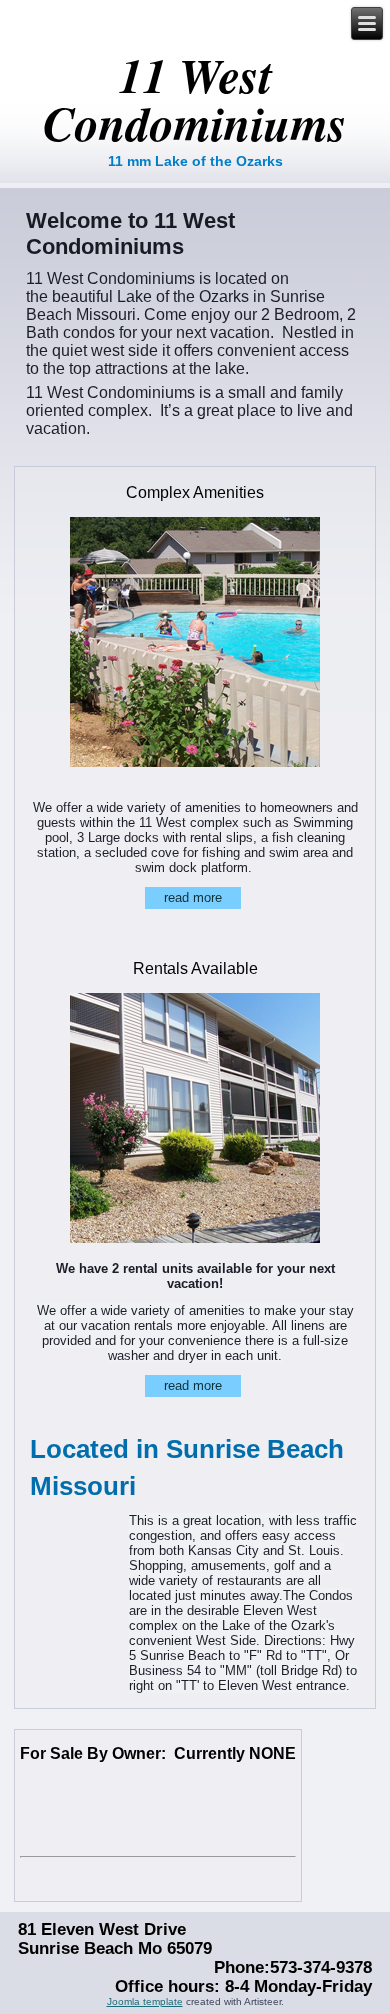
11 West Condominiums (195, 99)
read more (193, 897)
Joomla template (145, 2001)
